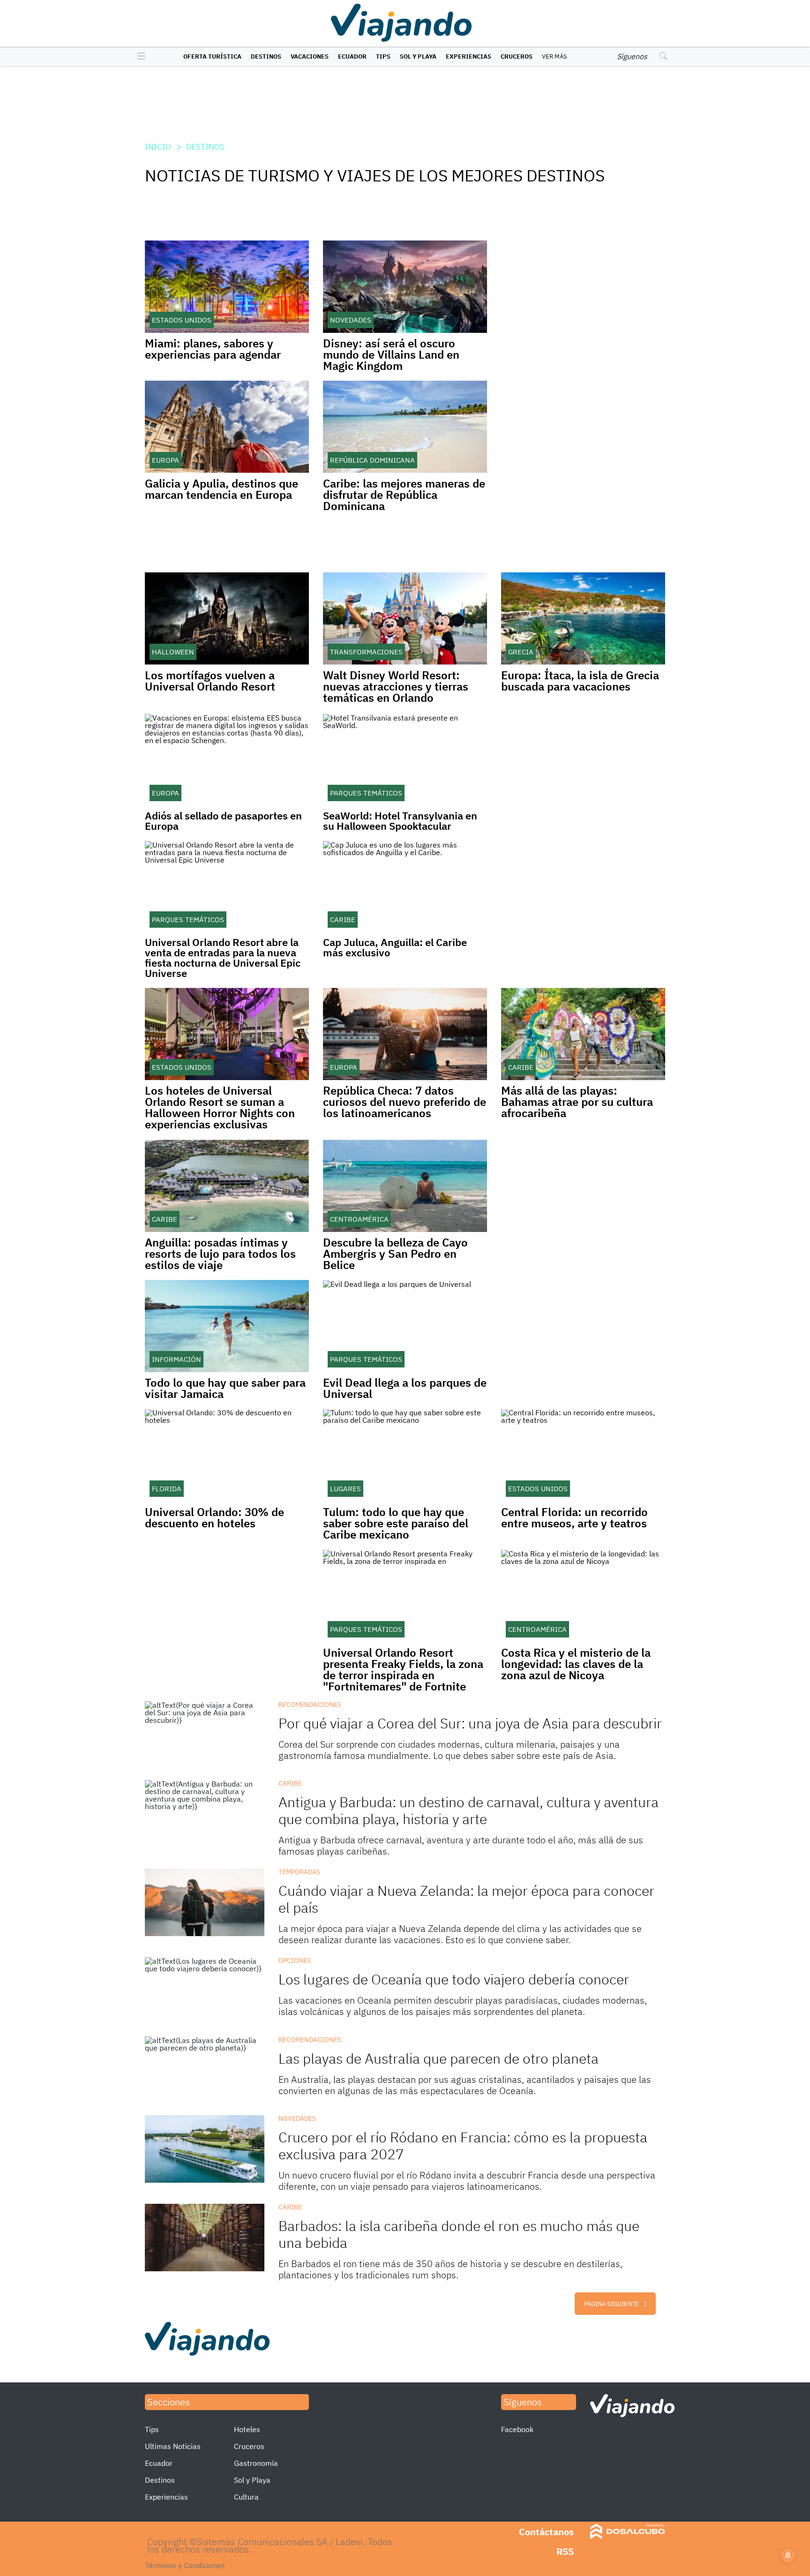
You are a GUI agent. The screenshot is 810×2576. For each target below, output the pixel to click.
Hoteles (247, 2429)
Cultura (246, 2497)
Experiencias (469, 56)
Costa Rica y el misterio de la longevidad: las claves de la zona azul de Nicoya (576, 1664)
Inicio (158, 147)
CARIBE (290, 1783)
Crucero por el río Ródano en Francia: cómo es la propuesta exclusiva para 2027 (463, 2145)
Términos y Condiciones (185, 2565)
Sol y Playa (418, 56)
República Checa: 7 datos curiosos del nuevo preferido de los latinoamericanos (405, 1102)
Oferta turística (212, 56)
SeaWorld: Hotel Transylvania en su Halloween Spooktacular (400, 821)
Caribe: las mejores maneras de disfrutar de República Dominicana (404, 495)
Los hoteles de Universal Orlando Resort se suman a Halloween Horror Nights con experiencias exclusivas (220, 1107)
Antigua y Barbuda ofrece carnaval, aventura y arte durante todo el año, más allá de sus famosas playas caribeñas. (461, 1845)
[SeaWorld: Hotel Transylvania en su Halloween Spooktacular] (405, 760)
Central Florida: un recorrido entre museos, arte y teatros (574, 1517)
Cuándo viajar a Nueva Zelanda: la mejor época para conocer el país (466, 1899)
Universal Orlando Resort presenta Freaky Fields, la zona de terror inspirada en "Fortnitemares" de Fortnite (403, 1669)
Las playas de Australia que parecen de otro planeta (439, 2058)
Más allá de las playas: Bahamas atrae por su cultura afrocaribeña (577, 1102)
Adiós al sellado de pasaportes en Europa (223, 821)
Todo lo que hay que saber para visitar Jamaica (225, 1388)
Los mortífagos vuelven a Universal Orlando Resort (210, 681)
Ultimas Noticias (173, 2446)
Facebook (517, 2429)
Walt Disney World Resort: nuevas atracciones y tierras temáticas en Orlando (396, 686)
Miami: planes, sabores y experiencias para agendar (213, 349)
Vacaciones (310, 56)
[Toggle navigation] (139, 57)
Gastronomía (256, 2463)
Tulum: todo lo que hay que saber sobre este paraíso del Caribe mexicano (396, 1523)
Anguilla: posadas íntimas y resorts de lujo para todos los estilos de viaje (220, 1254)
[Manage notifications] (788, 2555)
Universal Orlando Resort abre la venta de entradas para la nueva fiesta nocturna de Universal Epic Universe (223, 958)
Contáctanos (546, 2532)
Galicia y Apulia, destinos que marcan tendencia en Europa (221, 489)
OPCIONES (295, 1960)
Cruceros (517, 56)
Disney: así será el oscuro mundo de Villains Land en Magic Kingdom (391, 354)
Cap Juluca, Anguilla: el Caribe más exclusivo (395, 947)
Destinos (266, 56)
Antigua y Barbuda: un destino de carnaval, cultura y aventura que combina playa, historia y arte (469, 1810)
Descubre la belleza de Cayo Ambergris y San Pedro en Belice (395, 1254)
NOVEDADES (297, 2118)
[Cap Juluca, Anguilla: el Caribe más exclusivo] (405, 887)
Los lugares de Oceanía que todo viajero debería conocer (454, 1979)
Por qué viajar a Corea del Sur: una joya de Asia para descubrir (470, 1723)
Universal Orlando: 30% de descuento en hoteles (214, 1517)
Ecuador (352, 56)
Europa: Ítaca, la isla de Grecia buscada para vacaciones (580, 681)
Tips (383, 56)
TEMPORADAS (299, 1872)
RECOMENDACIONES (310, 1705)
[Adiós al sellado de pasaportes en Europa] (227, 760)
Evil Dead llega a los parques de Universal (405, 1388)
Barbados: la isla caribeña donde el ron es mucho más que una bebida (459, 2234)
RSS (565, 2551)
